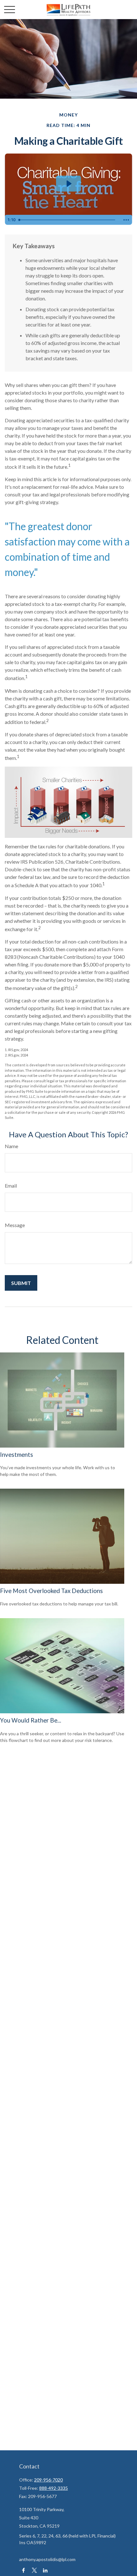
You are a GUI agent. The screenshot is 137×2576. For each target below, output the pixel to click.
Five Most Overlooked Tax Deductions (51, 1591)
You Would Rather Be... (31, 1720)
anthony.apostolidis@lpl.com (47, 2559)
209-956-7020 (48, 2480)
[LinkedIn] (45, 2570)
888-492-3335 (54, 2488)
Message (15, 1225)
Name (11, 1146)
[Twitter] (34, 2570)
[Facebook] (23, 2570)
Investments (17, 1455)
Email (11, 1186)
